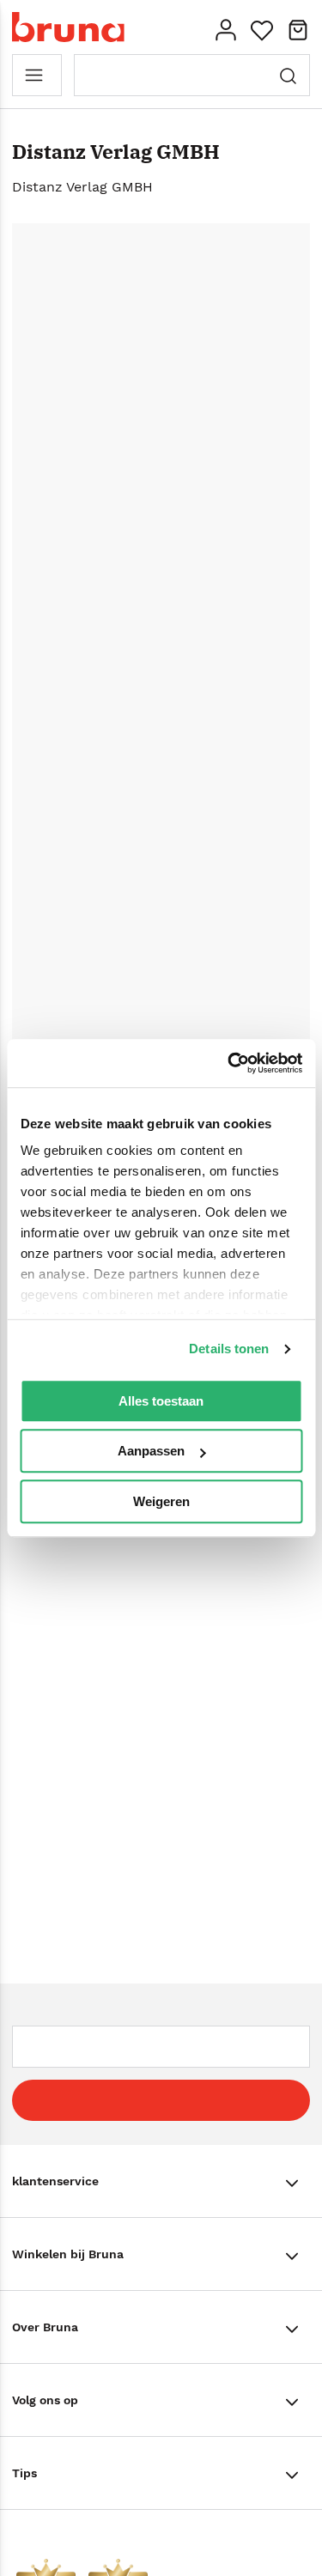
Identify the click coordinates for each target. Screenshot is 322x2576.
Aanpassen (151, 1451)
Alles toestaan (161, 1401)
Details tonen (229, 1349)
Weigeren (161, 1501)
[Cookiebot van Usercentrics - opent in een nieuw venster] (229, 1063)
